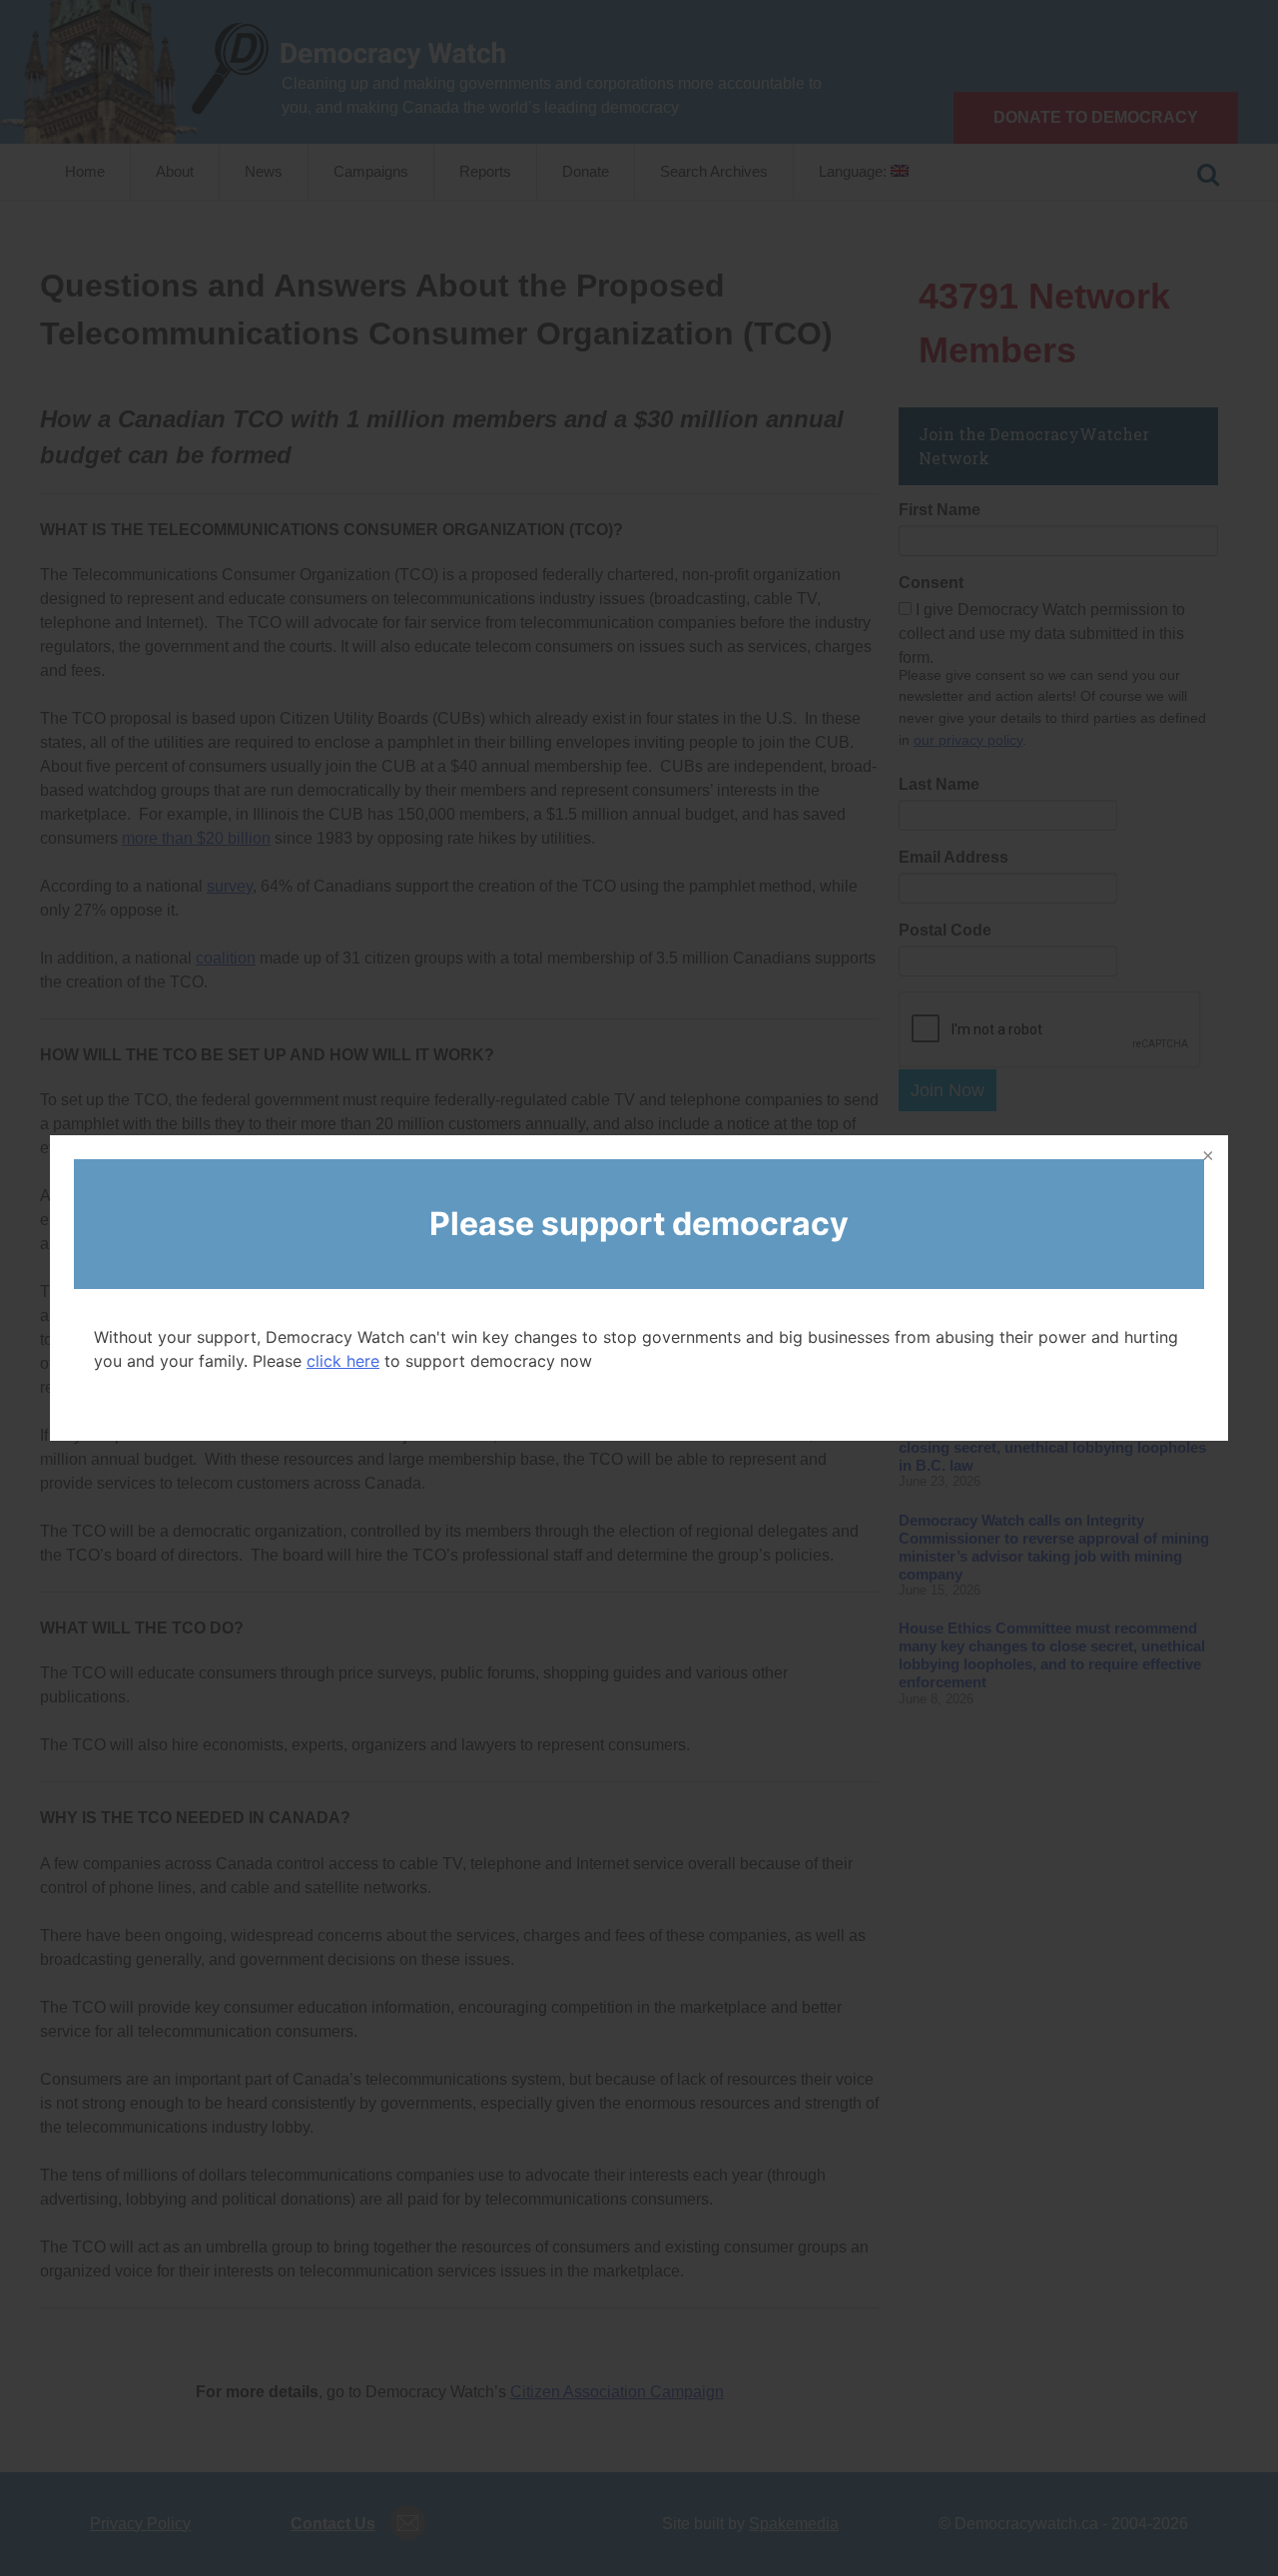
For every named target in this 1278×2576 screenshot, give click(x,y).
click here (343, 1361)
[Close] (1206, 1157)
